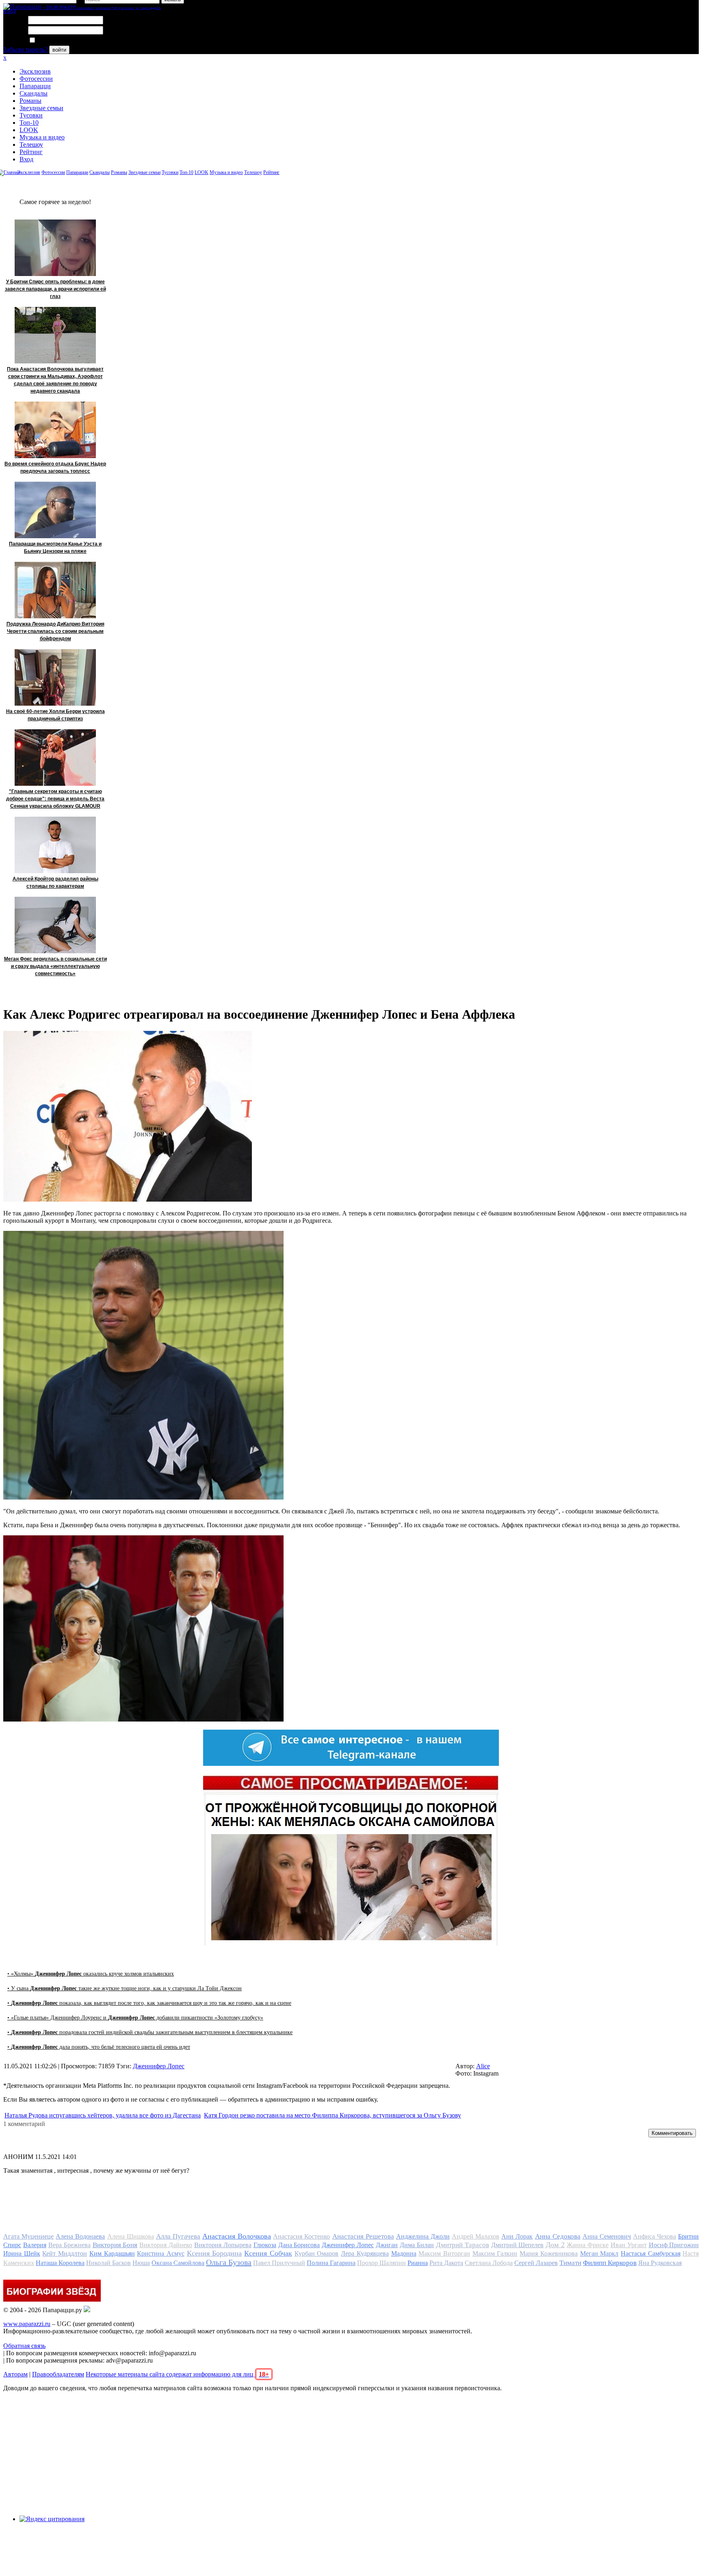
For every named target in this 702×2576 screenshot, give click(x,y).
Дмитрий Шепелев (518, 2245)
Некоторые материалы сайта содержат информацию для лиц (177, 2374)
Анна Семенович (607, 2236)
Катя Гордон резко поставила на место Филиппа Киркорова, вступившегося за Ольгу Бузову (333, 2115)
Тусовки (31, 115)
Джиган (387, 2245)
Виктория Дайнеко (166, 2245)
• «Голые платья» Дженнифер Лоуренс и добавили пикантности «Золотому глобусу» (135, 2018)
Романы (30, 101)
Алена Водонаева (80, 2236)
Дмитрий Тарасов (463, 2245)
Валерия (35, 2245)
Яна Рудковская (660, 2263)
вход (10, 11)
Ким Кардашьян (112, 2253)
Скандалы (34, 93)
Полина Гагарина (331, 2263)
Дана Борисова (299, 2245)
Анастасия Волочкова (237, 2236)
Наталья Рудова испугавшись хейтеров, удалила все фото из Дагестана (103, 2115)
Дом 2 (555, 2245)
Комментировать (672, 2133)
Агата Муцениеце (28, 2236)
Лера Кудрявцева (365, 2253)
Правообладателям (58, 2374)
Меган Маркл (599, 2253)
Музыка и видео (42, 137)
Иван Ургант (629, 2245)
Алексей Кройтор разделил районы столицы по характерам (55, 883)
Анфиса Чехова (654, 2236)
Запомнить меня (59, 40)
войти (59, 50)
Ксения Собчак (268, 2253)
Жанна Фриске (588, 2245)
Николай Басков (108, 2263)
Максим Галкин (495, 2253)
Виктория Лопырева (223, 2245)
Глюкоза (265, 2245)
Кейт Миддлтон (65, 2253)
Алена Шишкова (131, 2236)
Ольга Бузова (229, 2262)
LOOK (29, 130)
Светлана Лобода (489, 2263)
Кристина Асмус (161, 2253)
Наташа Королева (60, 2263)
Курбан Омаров (317, 2253)
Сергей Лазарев (536, 2263)
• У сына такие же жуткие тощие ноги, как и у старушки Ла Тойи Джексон (125, 1988)
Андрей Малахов (476, 2236)
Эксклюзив (35, 71)
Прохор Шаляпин (381, 2263)
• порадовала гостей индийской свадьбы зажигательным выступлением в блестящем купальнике (150, 2032)
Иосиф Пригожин (674, 2245)
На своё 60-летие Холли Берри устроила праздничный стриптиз (55, 715)
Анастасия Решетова (363, 2236)
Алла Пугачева (178, 2236)
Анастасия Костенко (301, 2236)
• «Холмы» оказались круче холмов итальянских (91, 1974)
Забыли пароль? (25, 49)
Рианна (418, 2263)
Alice (483, 2066)
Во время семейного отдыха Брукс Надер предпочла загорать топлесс (55, 467)
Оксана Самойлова (178, 2263)
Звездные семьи (41, 108)
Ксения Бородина (214, 2253)
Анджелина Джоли (423, 2236)
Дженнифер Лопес (159, 2066)
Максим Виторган (444, 2253)
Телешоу (31, 145)
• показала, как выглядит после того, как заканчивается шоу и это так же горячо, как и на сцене (149, 2003)
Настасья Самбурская (651, 2253)
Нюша (141, 2263)
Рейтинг (31, 152)
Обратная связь (24, 2346)
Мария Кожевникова (549, 2253)
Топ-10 (29, 123)
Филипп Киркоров (610, 2263)
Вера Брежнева (69, 2245)
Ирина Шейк (22, 2253)
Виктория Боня (115, 2245)
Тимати (570, 2263)
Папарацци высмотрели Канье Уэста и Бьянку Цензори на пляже (55, 548)
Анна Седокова (558, 2236)
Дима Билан (417, 2245)
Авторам (15, 2374)
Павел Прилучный (279, 2263)
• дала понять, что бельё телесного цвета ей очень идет (99, 2047)
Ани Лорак (517, 2236)
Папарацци (35, 86)
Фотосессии (36, 79)
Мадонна (404, 2253)
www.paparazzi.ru (27, 2324)
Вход (26, 159)
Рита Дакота (446, 2263)
